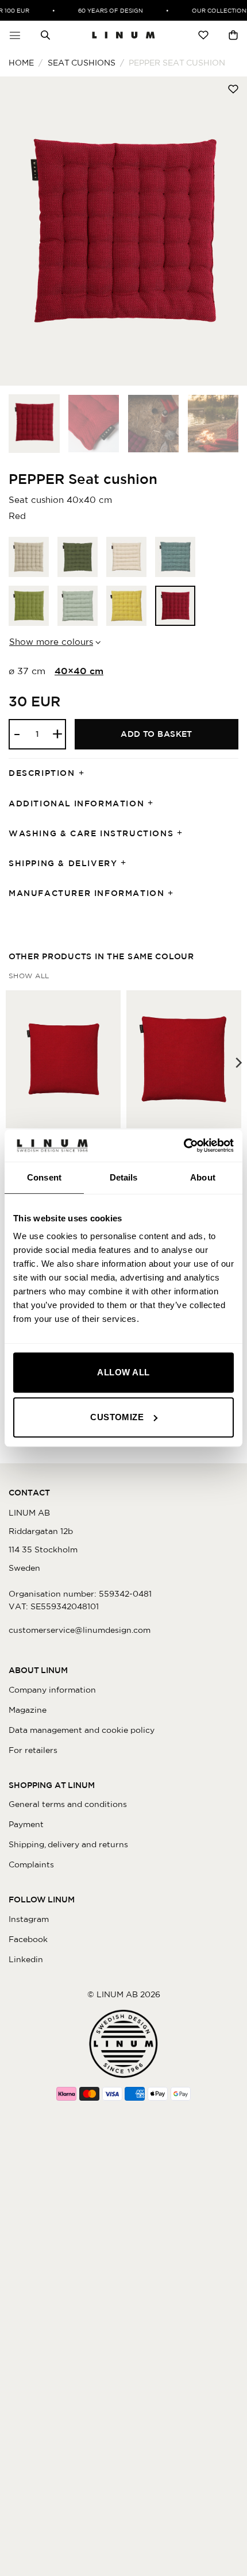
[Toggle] (85, 774)
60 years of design (104, 10)
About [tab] (203, 1177)
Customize (117, 1417)
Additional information (76, 803)
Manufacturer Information (86, 893)
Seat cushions (82, 63)
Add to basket (157, 734)
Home (21, 63)
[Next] (227, 231)
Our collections (215, 10)
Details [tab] (124, 1177)
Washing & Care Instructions (91, 833)
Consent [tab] (44, 1177)
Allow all (123, 1372)
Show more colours (51, 642)
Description (42, 773)
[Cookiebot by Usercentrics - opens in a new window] (184, 1145)
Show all (29, 976)
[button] (15, 35)
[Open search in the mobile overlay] (45, 35)
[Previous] (20, 231)
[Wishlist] (203, 35)
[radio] (29, 557)
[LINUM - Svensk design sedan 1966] (123, 35)
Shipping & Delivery (63, 863)
